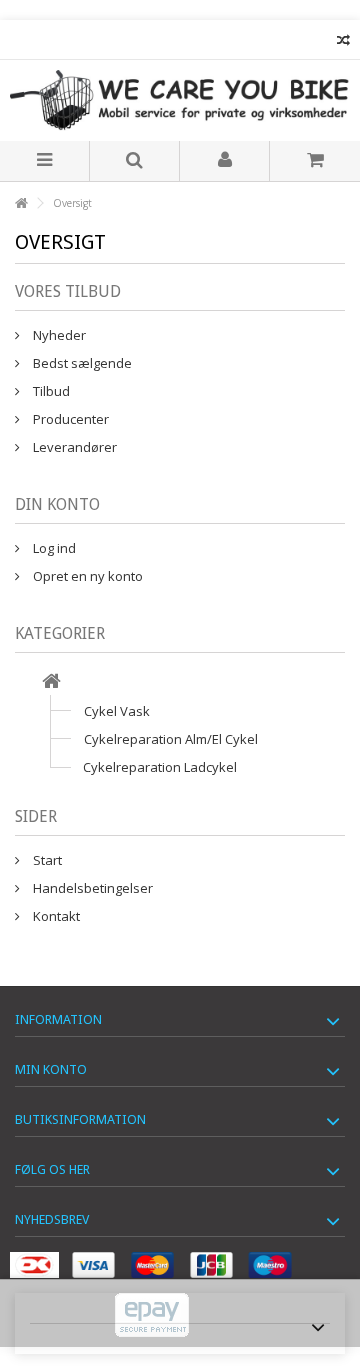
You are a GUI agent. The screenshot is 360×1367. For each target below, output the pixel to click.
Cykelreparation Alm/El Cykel (171, 739)
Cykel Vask (117, 711)
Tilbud (50, 391)
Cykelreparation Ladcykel (160, 767)
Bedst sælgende (81, 363)
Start (46, 860)
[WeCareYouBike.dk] (180, 100)
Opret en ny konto (86, 576)
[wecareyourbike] (51, 683)
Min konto (51, 1069)
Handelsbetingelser (91, 888)
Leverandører (73, 447)
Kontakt (55, 916)
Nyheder (58, 335)
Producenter (69, 419)
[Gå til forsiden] (21, 203)
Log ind (53, 548)
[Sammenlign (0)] (343, 42)
